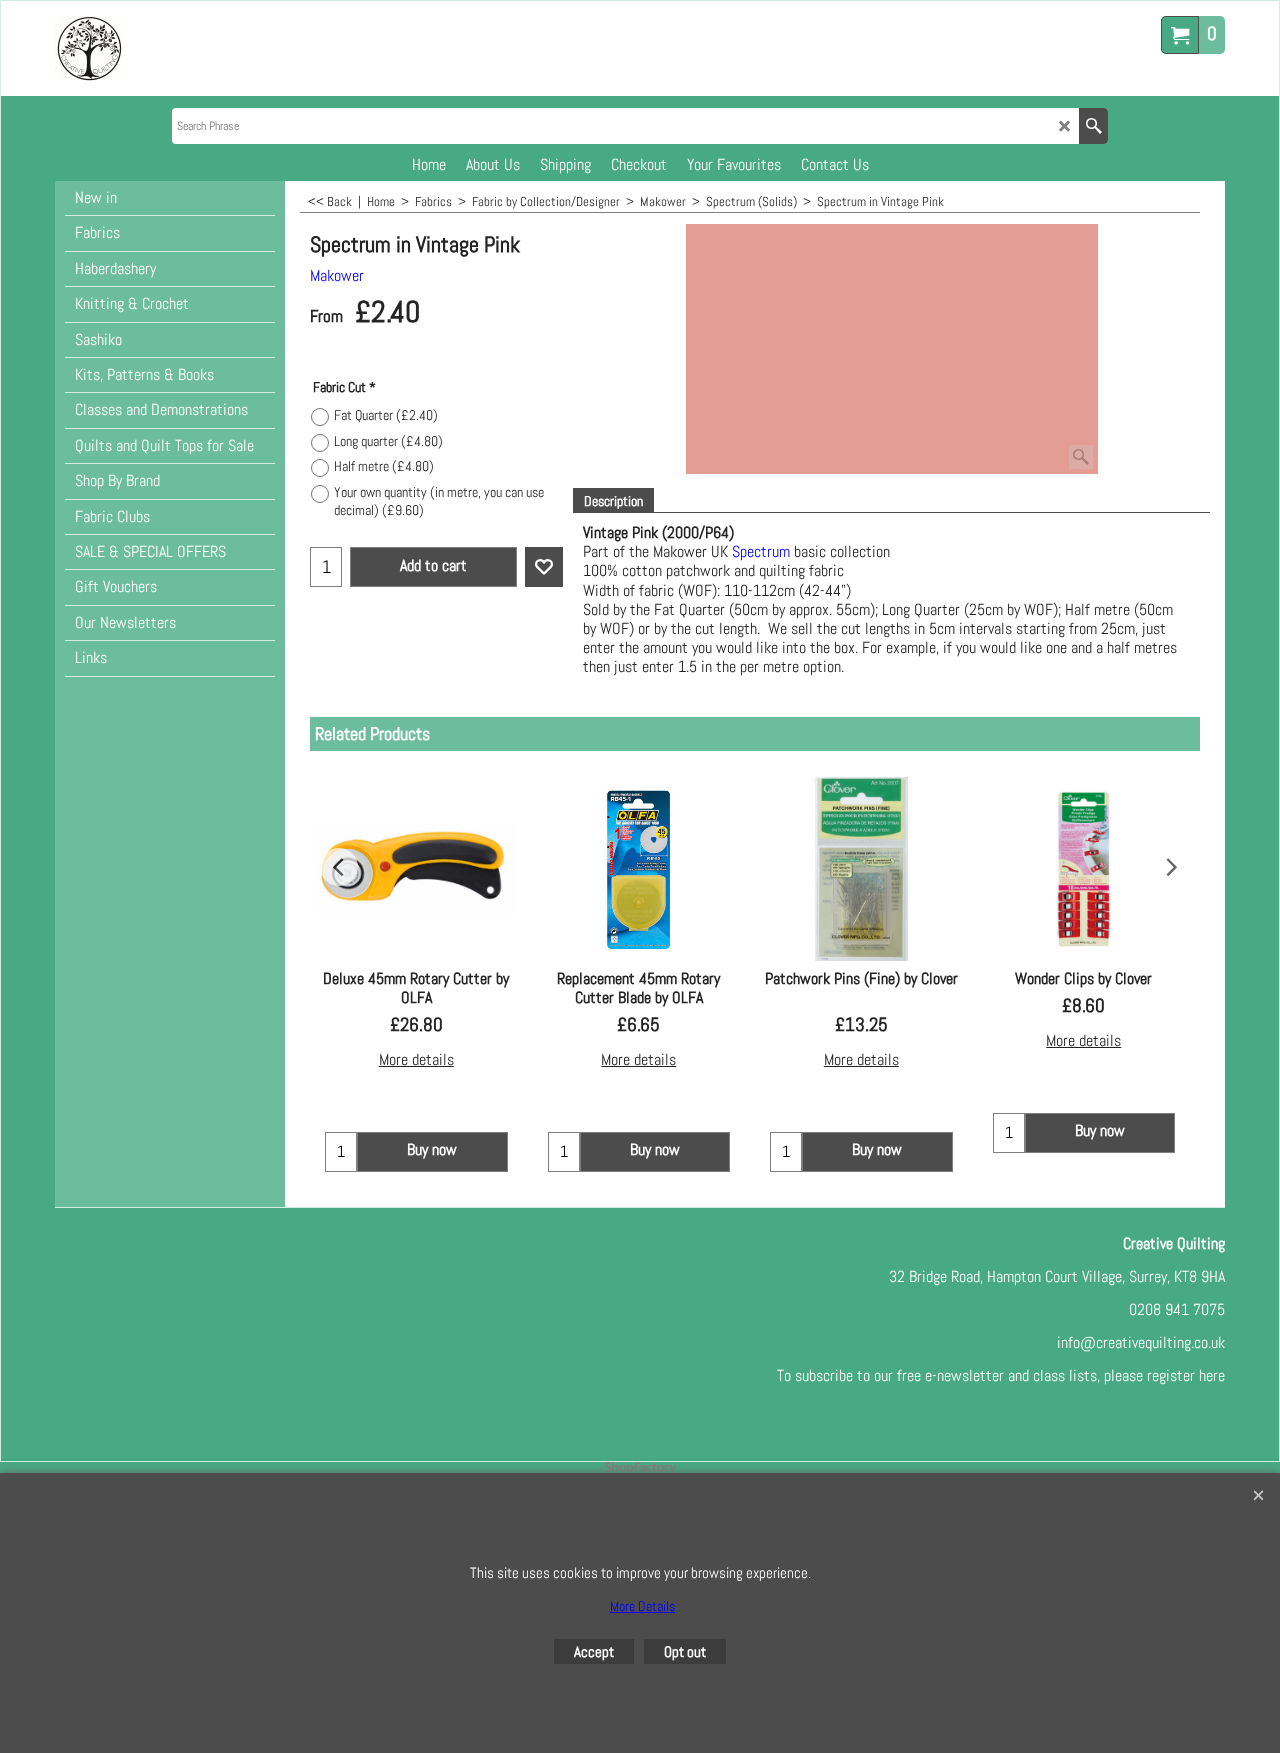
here (1212, 1375)
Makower (337, 275)
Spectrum (761, 551)
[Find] (1093, 126)
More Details (642, 1606)
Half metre (384, 466)
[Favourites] (544, 567)
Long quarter (388, 441)
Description (613, 501)
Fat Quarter (386, 415)
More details (416, 1059)
